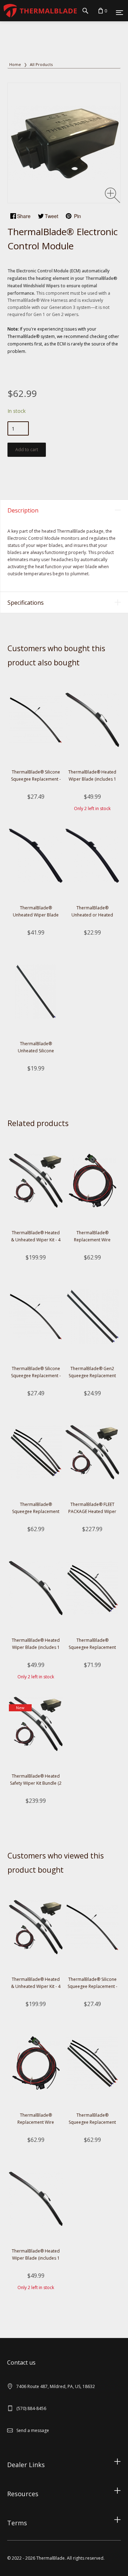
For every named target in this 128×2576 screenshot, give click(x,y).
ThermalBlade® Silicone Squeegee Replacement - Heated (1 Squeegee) (36, 779)
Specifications (26, 603)
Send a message (33, 2430)
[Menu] (119, 12)
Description (23, 510)
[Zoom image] (113, 195)
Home (15, 64)
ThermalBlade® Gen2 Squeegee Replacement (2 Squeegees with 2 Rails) (92, 1376)
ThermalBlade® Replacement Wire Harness (92, 1240)
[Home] (38, 10)
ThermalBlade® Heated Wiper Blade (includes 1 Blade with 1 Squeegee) (92, 779)
